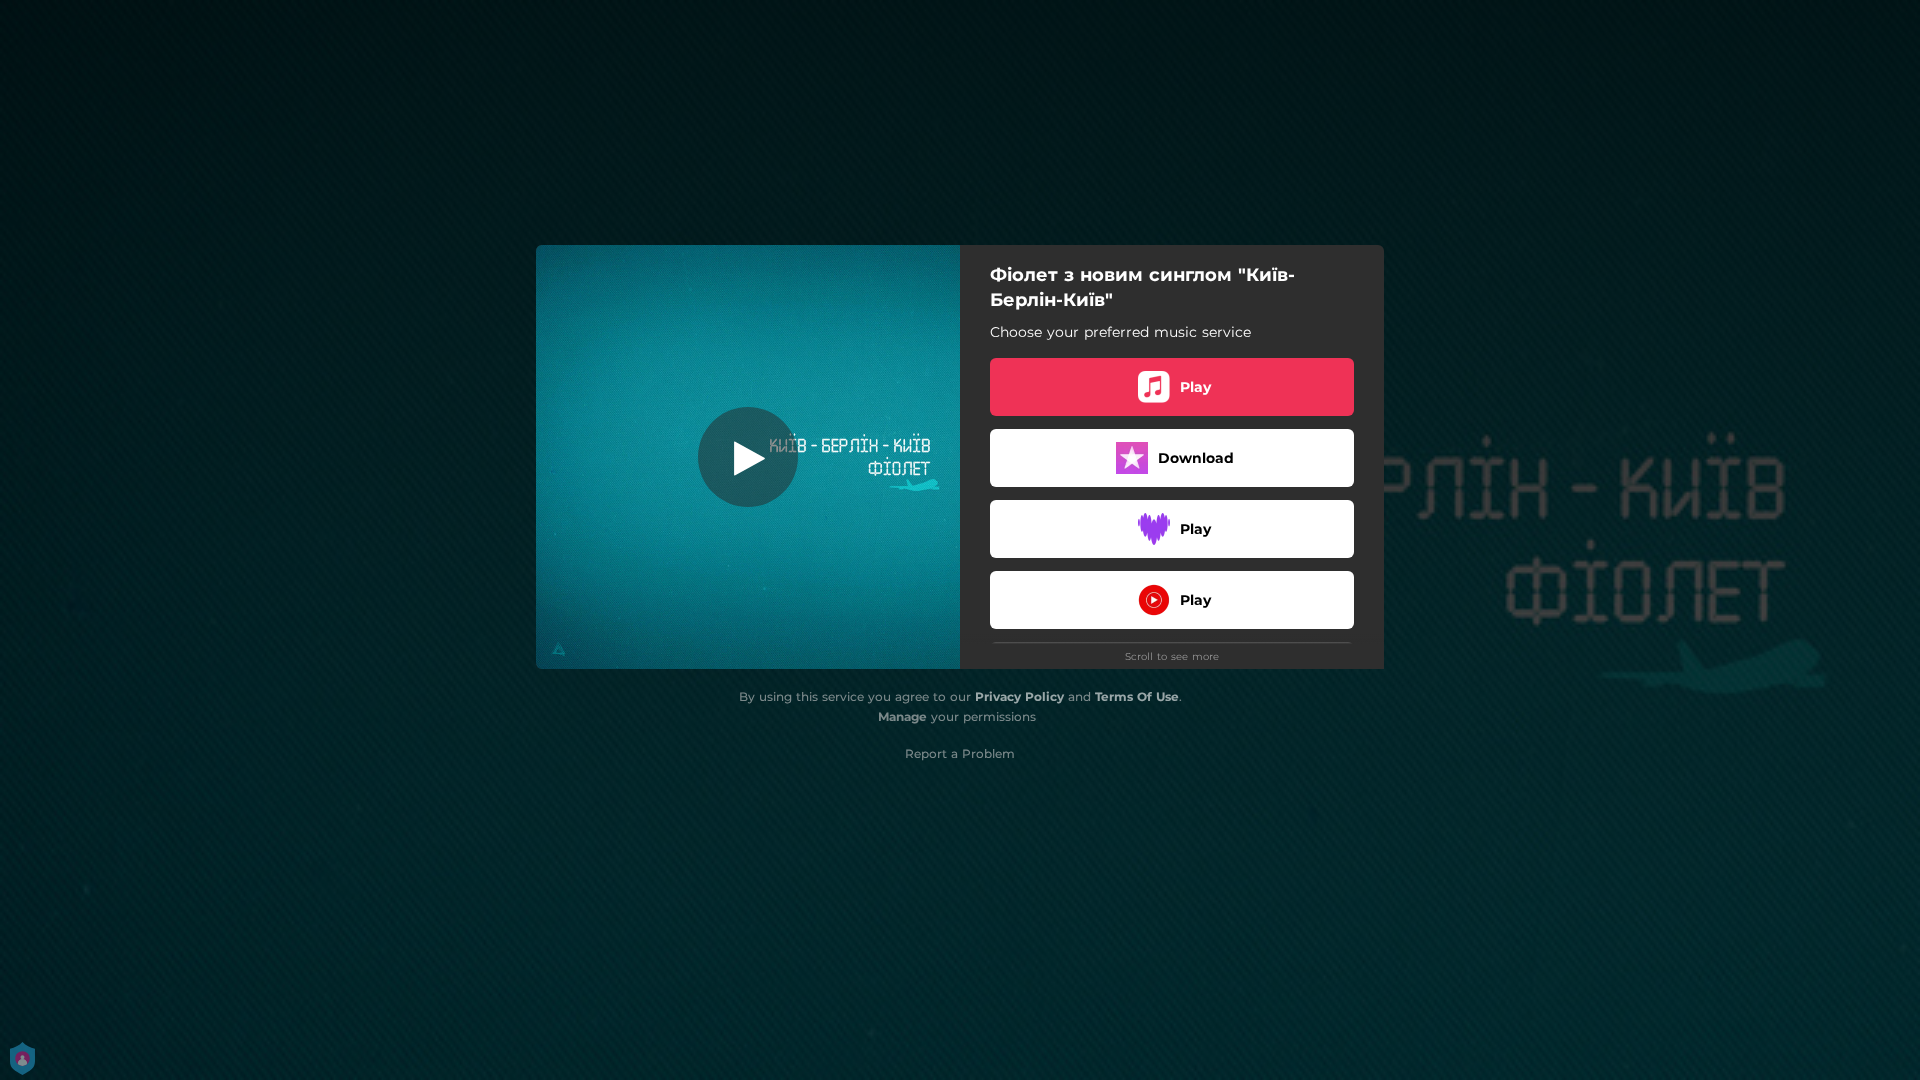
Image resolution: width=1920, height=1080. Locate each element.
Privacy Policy (1019, 696)
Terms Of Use (1137, 696)
